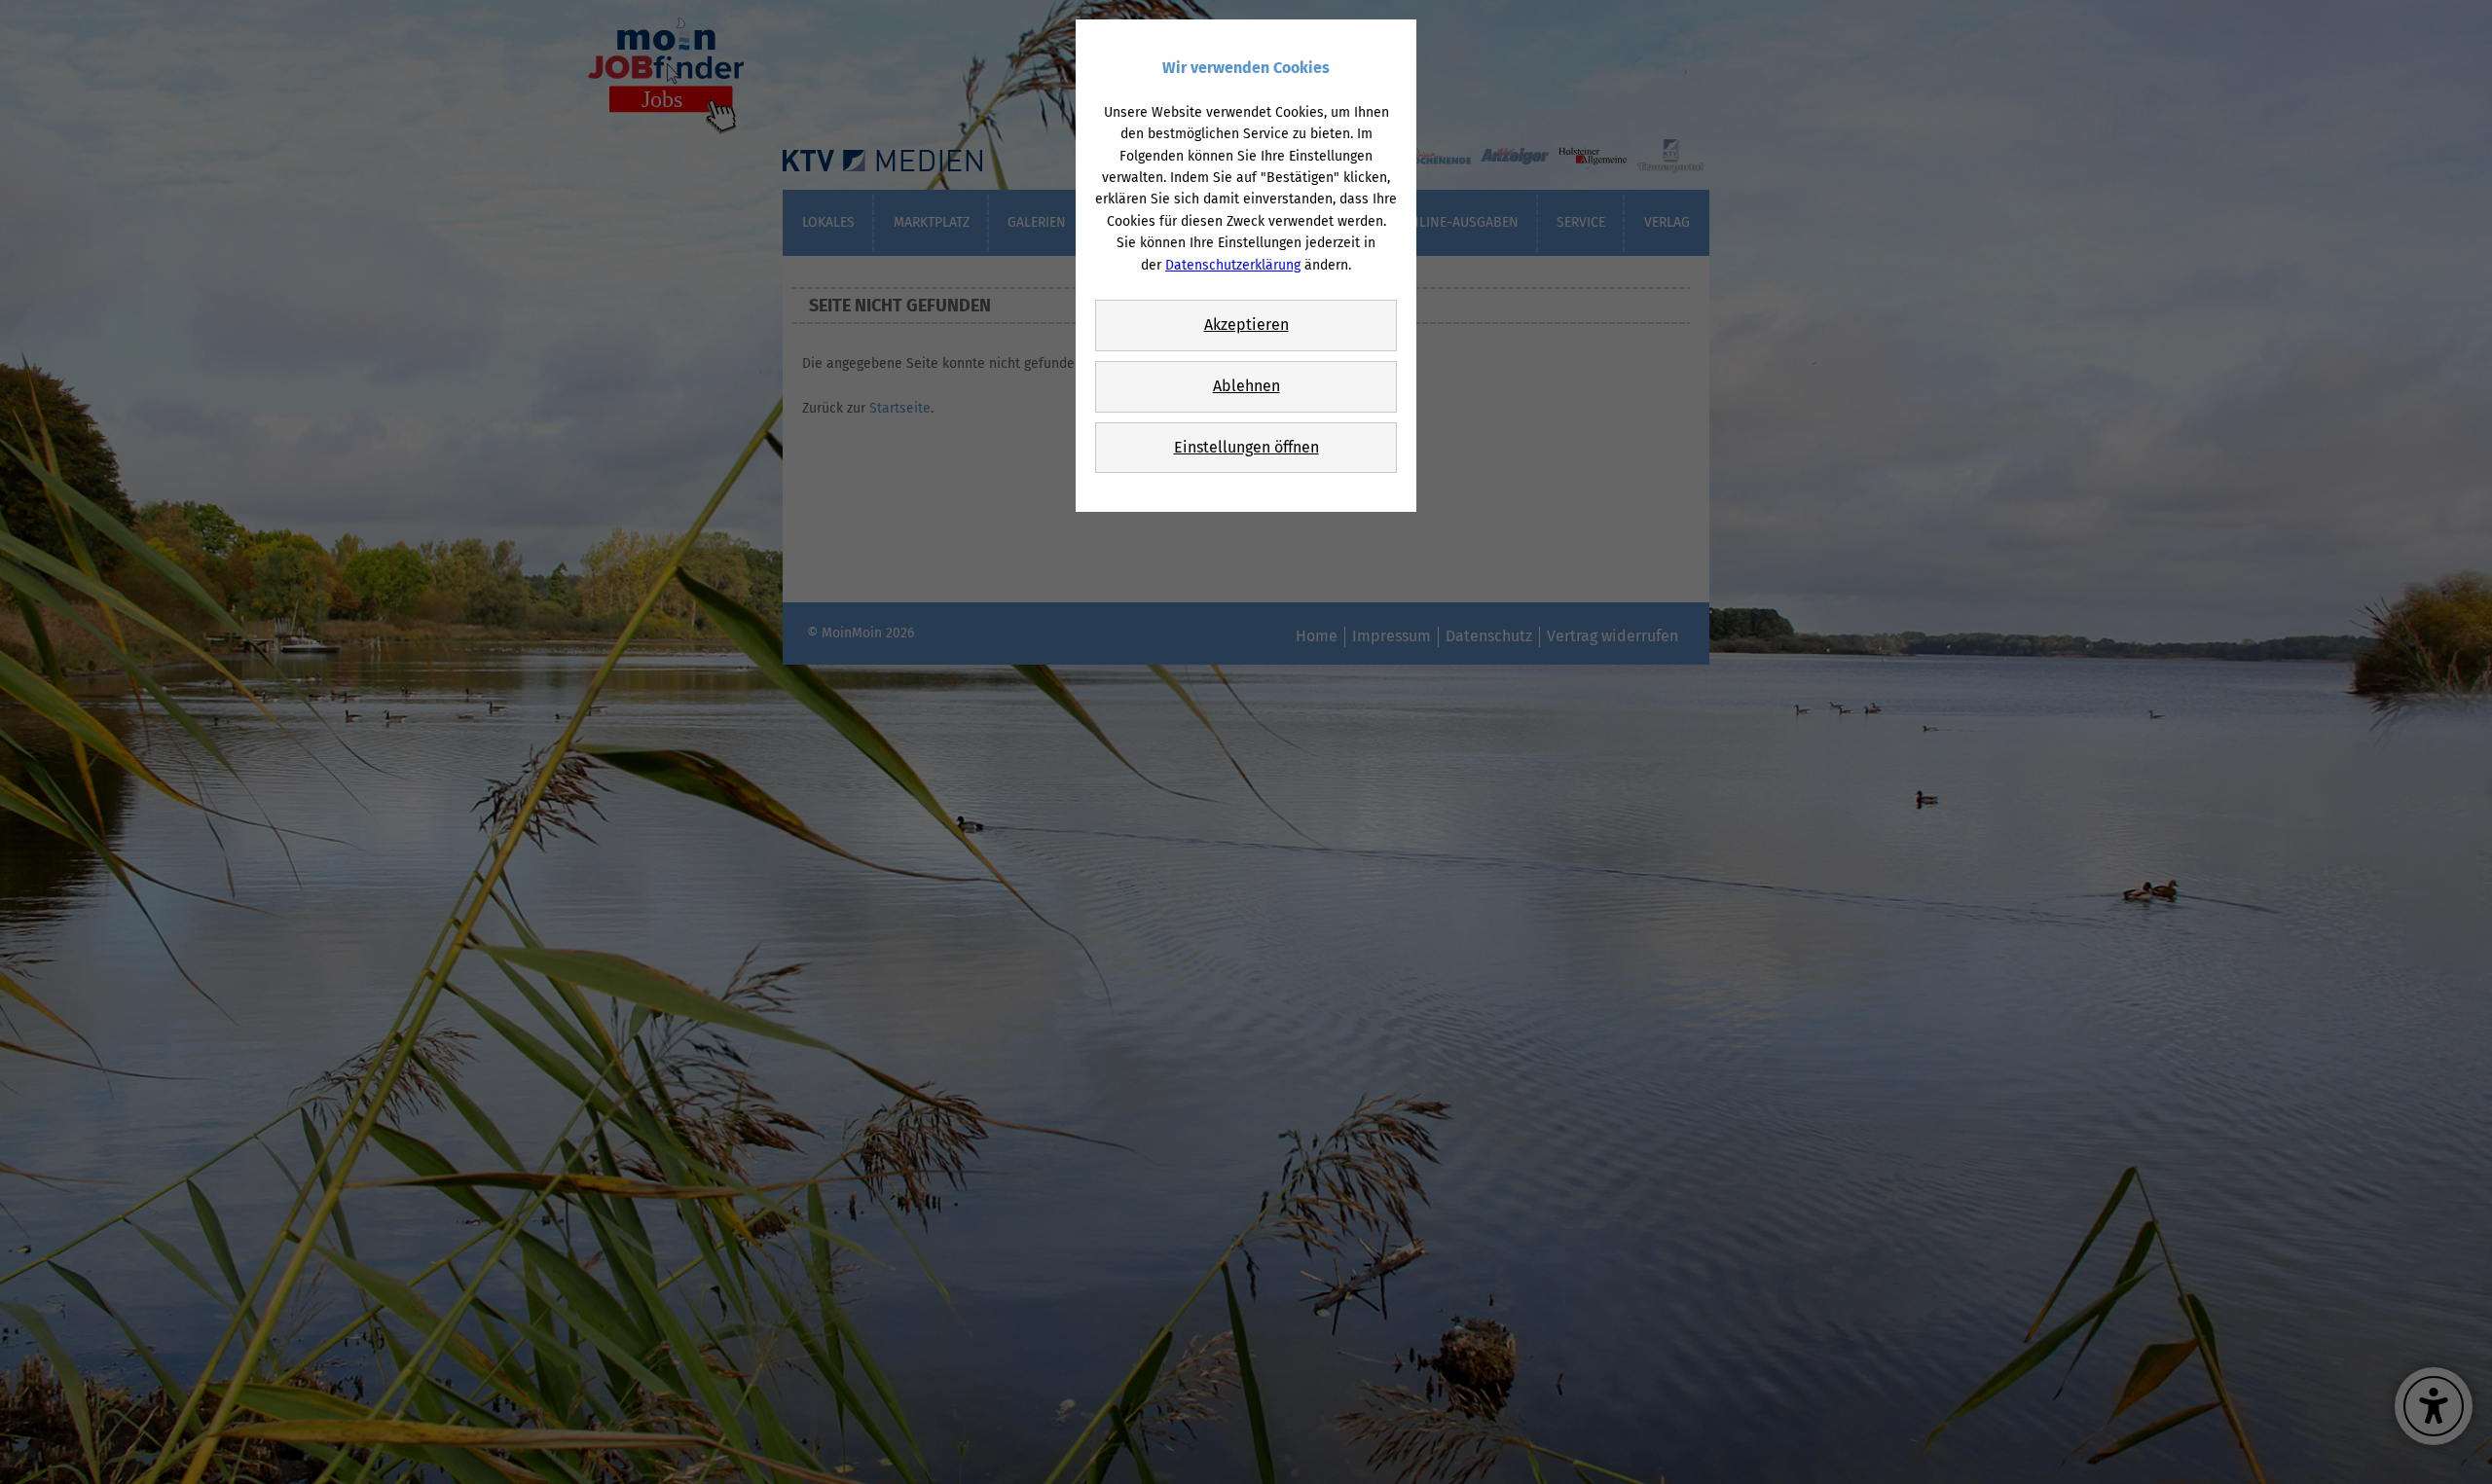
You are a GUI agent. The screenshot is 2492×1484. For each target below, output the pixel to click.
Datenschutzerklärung (1233, 265)
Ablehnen (1246, 386)
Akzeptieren (1246, 325)
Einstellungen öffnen (1246, 447)
